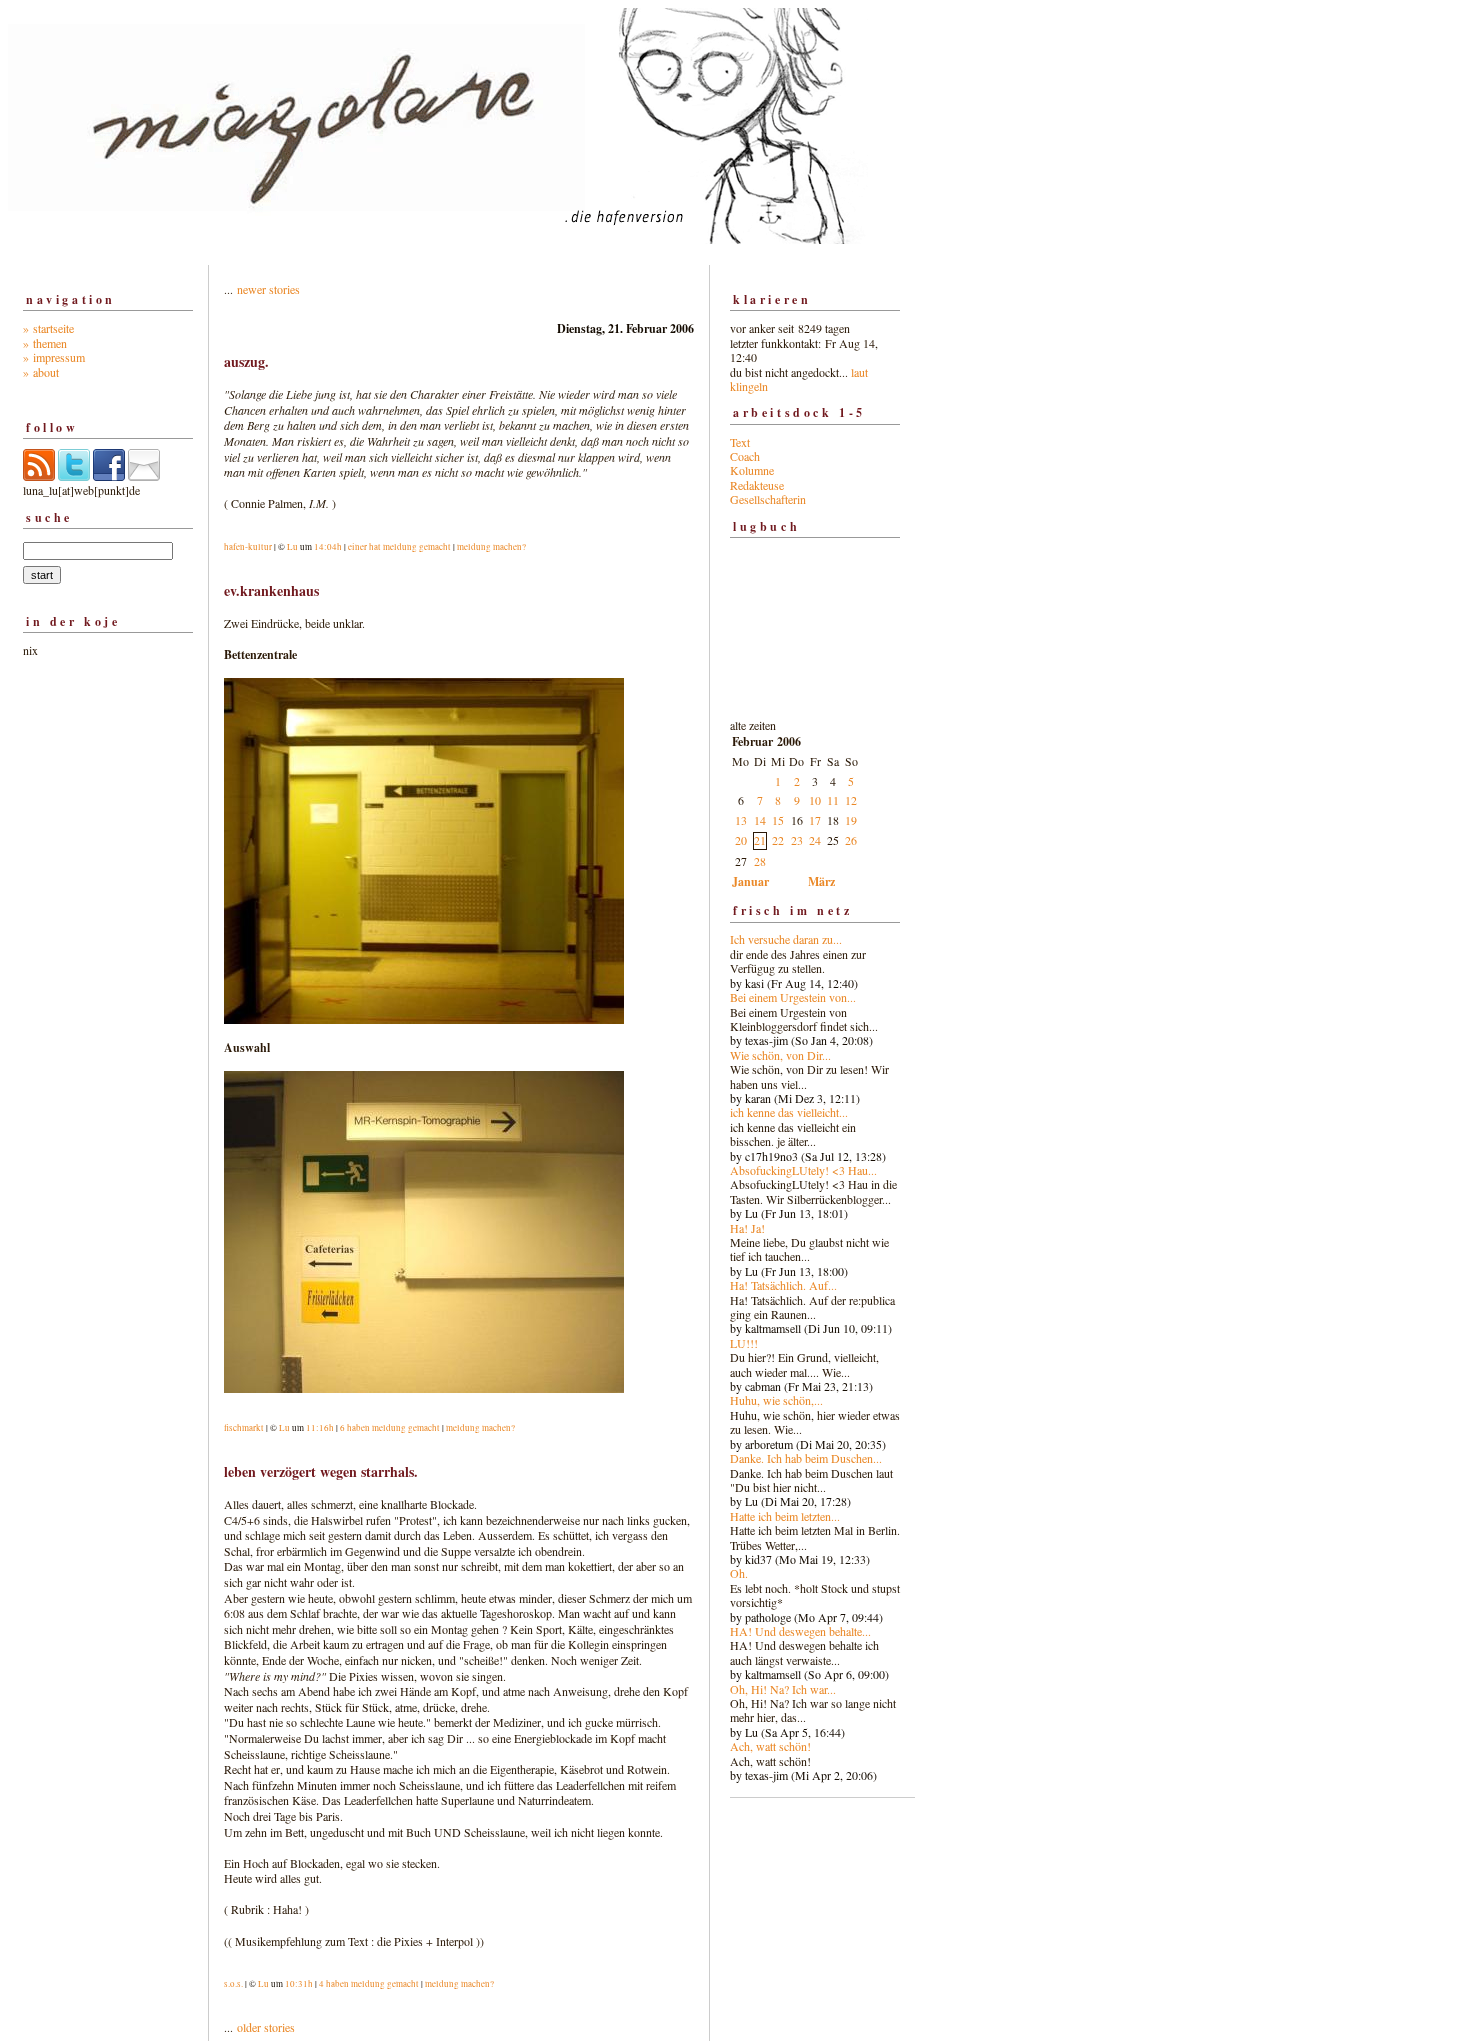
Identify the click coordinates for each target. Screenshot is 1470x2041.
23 (797, 840)
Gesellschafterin (768, 499)
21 (760, 840)
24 (815, 840)
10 (815, 800)
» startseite (48, 328)
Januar (750, 881)
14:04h (328, 547)
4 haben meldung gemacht (369, 1984)
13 (741, 820)
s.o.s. (233, 1984)
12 (851, 800)
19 (851, 820)
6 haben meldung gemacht (390, 1428)
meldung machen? (491, 547)
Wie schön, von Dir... (780, 1055)
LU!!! (744, 1343)
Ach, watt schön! (770, 1746)
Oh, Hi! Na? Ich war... (783, 1689)
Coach (745, 456)
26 (851, 840)
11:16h (320, 1428)
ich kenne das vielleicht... (789, 1112)
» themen (45, 343)
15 (778, 820)
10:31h (299, 1984)
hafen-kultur (248, 547)
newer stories (268, 289)
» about (41, 372)
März (821, 881)
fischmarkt (244, 1428)
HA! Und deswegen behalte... (800, 1631)
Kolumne (752, 470)
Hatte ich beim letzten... (785, 1516)
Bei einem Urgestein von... (793, 997)
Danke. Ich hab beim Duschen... (806, 1458)
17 (815, 820)
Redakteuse (757, 485)
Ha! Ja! (747, 1228)
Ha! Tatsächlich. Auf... (783, 1285)
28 (760, 861)
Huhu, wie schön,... (776, 1400)
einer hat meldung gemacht (399, 547)
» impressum (54, 357)
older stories (266, 2027)
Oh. (739, 1573)
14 (760, 820)
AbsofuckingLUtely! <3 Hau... (803, 1170)
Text (740, 442)
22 (778, 840)
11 (833, 800)
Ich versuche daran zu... (786, 939)
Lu (292, 547)
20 (741, 840)
